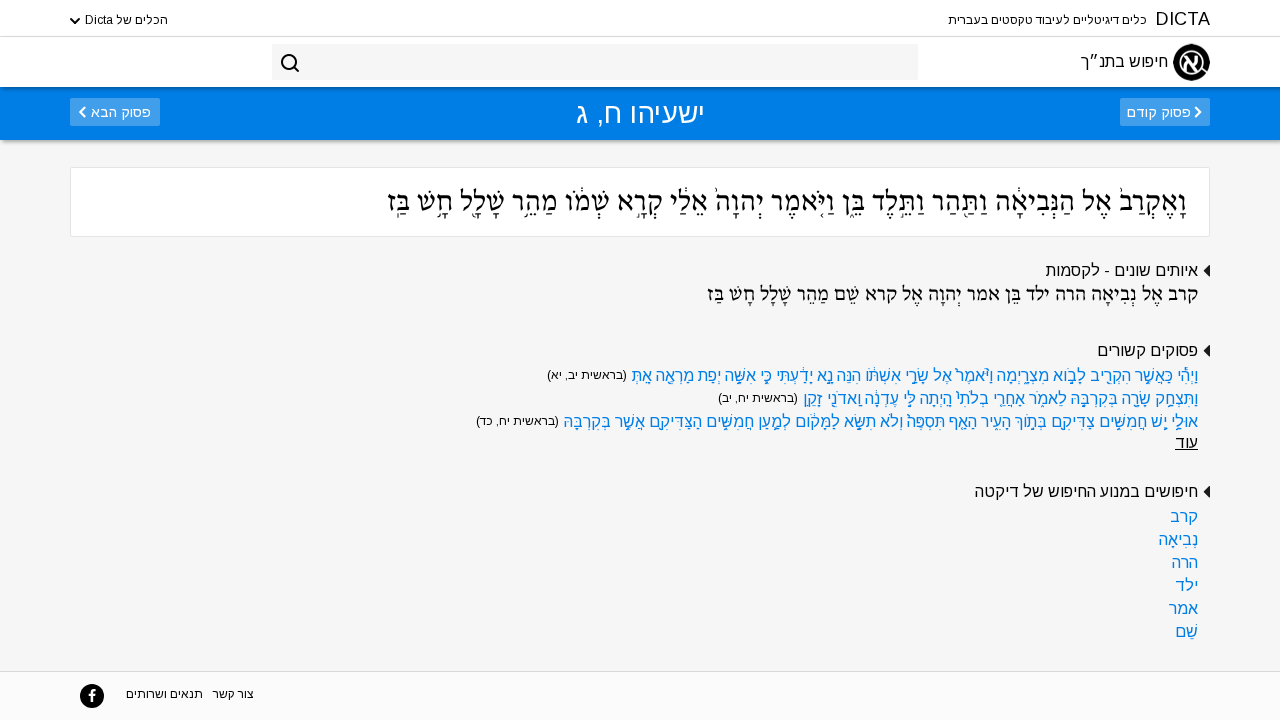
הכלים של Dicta (125, 20)
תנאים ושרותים (164, 694)
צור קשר (233, 694)
